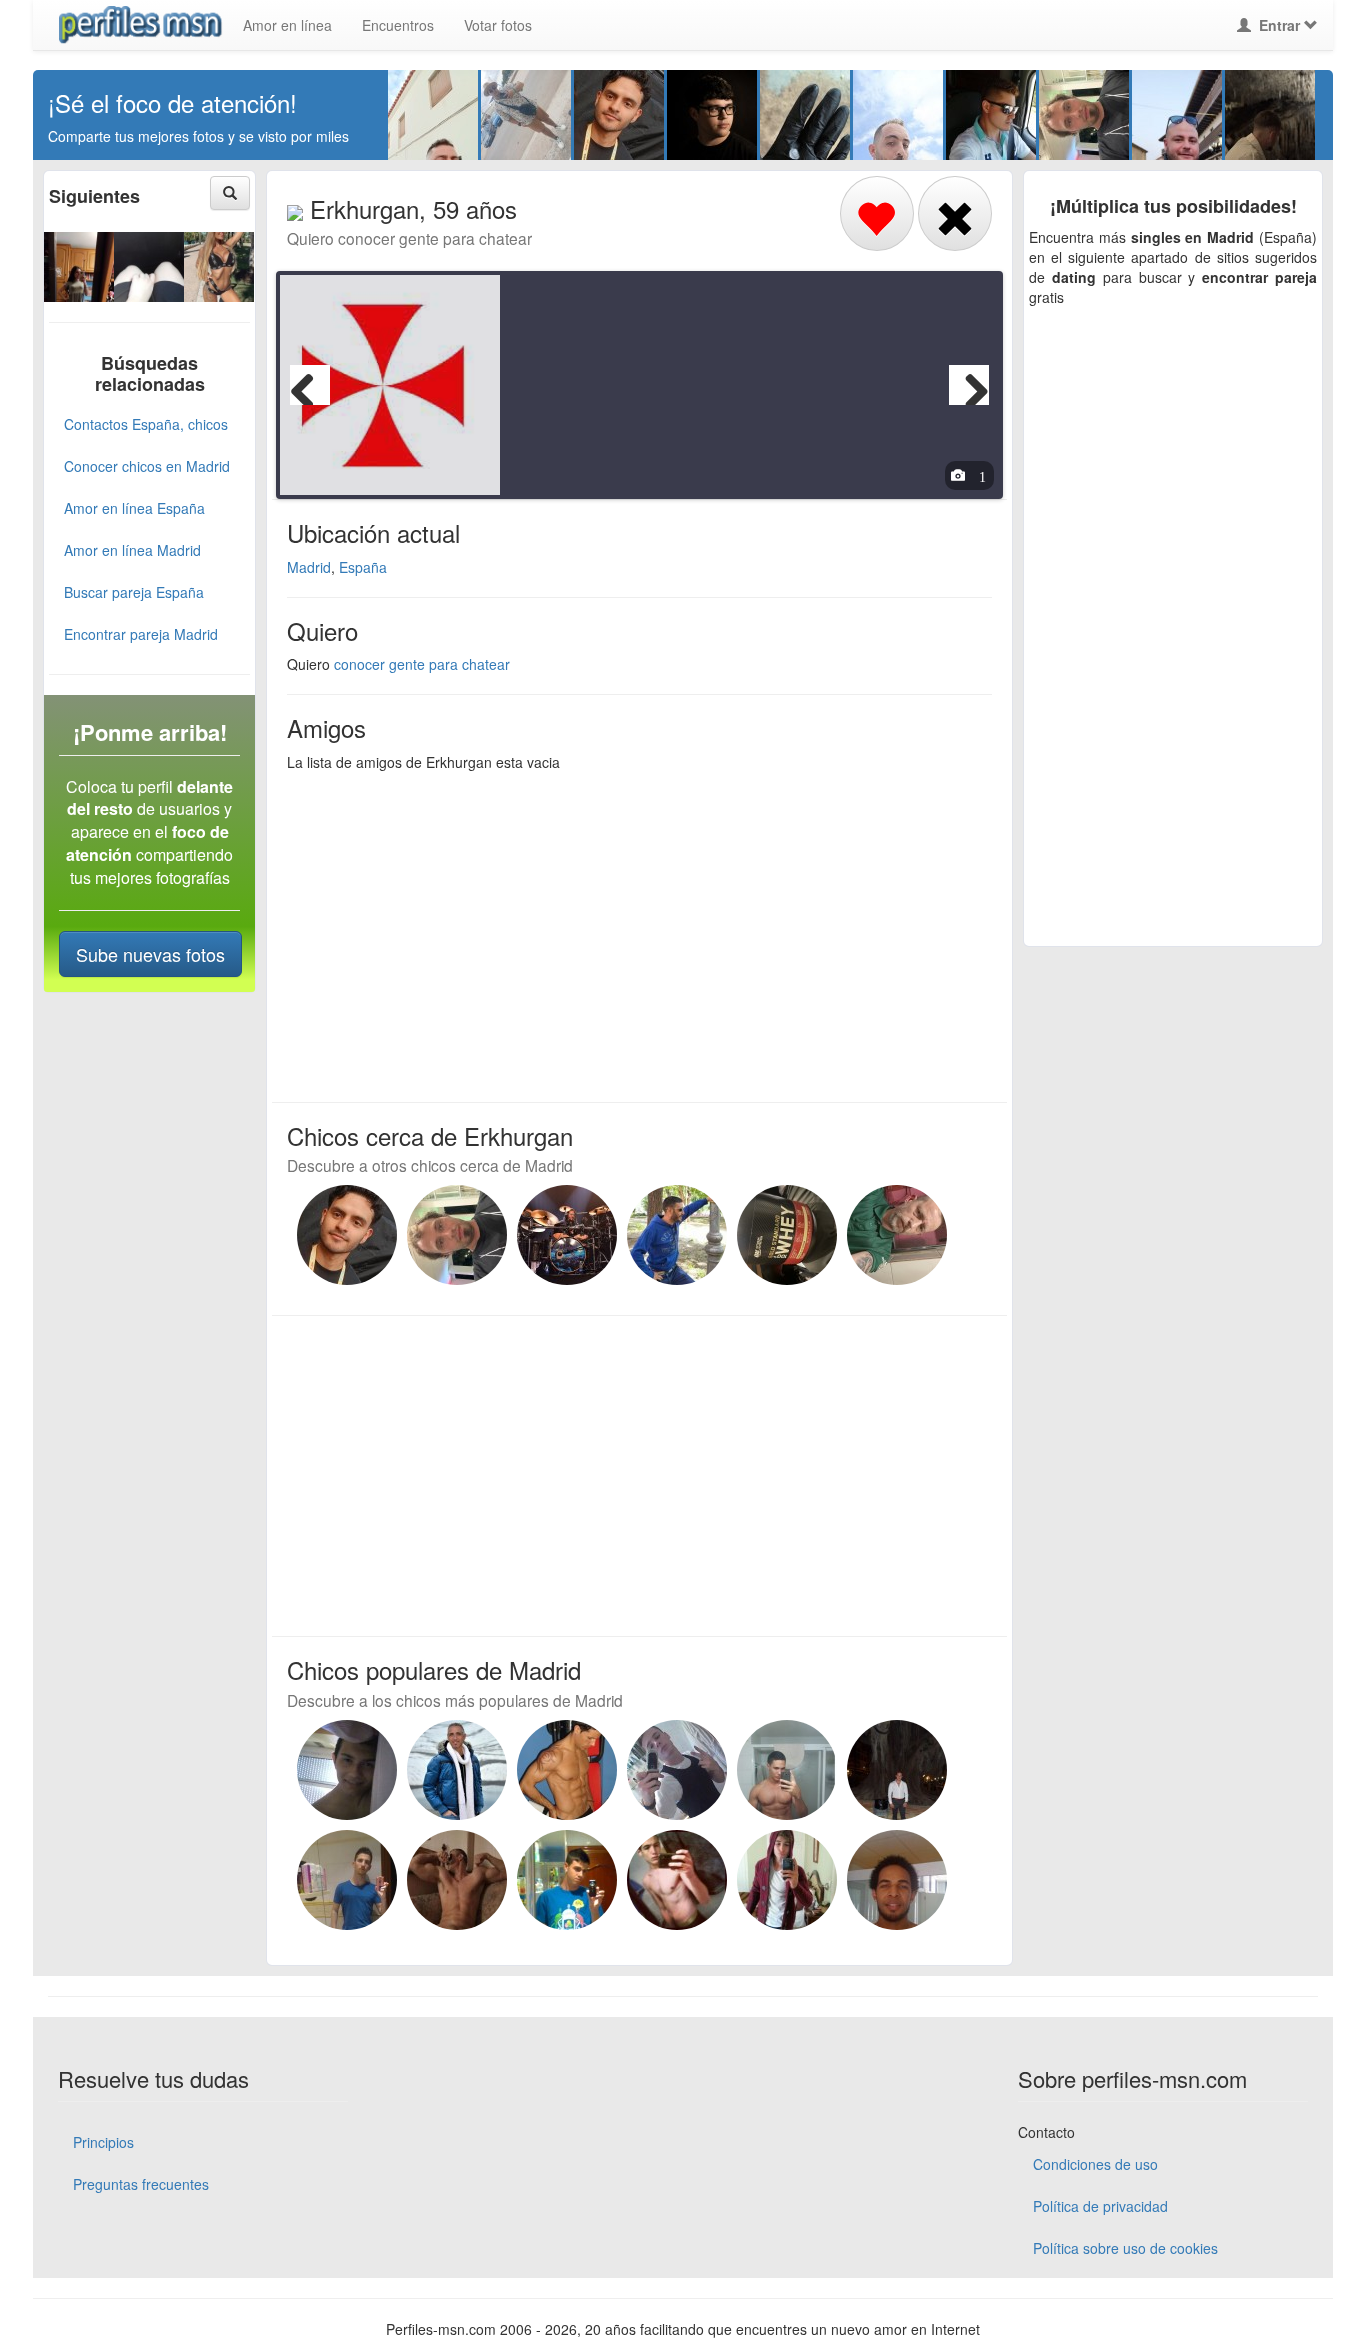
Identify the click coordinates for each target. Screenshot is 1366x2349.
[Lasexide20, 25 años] (219, 264)
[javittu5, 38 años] (347, 1770)
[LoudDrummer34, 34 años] (567, 1235)
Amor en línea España (134, 508)
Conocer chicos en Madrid (147, 466)
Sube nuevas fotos (150, 954)
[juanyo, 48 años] (897, 1235)
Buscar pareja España (134, 592)
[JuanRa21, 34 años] (787, 1880)
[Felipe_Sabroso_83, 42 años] (567, 1770)
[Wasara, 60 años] (457, 1770)
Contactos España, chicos (146, 424)
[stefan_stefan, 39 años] (897, 1770)
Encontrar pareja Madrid (141, 634)
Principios (103, 2142)
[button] (230, 193)
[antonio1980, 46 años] (897, 1880)
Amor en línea (287, 25)
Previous (310, 385)
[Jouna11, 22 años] (347, 1235)
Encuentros (398, 25)
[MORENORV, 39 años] (457, 1880)
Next (969, 385)
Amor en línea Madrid (132, 550)
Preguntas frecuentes (141, 2184)
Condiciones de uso (1095, 2164)
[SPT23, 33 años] (677, 1880)
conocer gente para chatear (422, 664)
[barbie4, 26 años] (149, 264)
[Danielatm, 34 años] (567, 1880)
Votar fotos (498, 25)
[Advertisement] (627, 932)
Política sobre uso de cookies (1125, 2248)
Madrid (309, 567)
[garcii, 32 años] (677, 1770)
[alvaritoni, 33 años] (787, 1770)
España (363, 567)
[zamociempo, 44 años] (677, 1235)
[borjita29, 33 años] (347, 1880)
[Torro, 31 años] (457, 1235)
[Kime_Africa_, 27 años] (787, 1235)
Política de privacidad (1100, 2206)
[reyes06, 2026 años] (79, 264)
